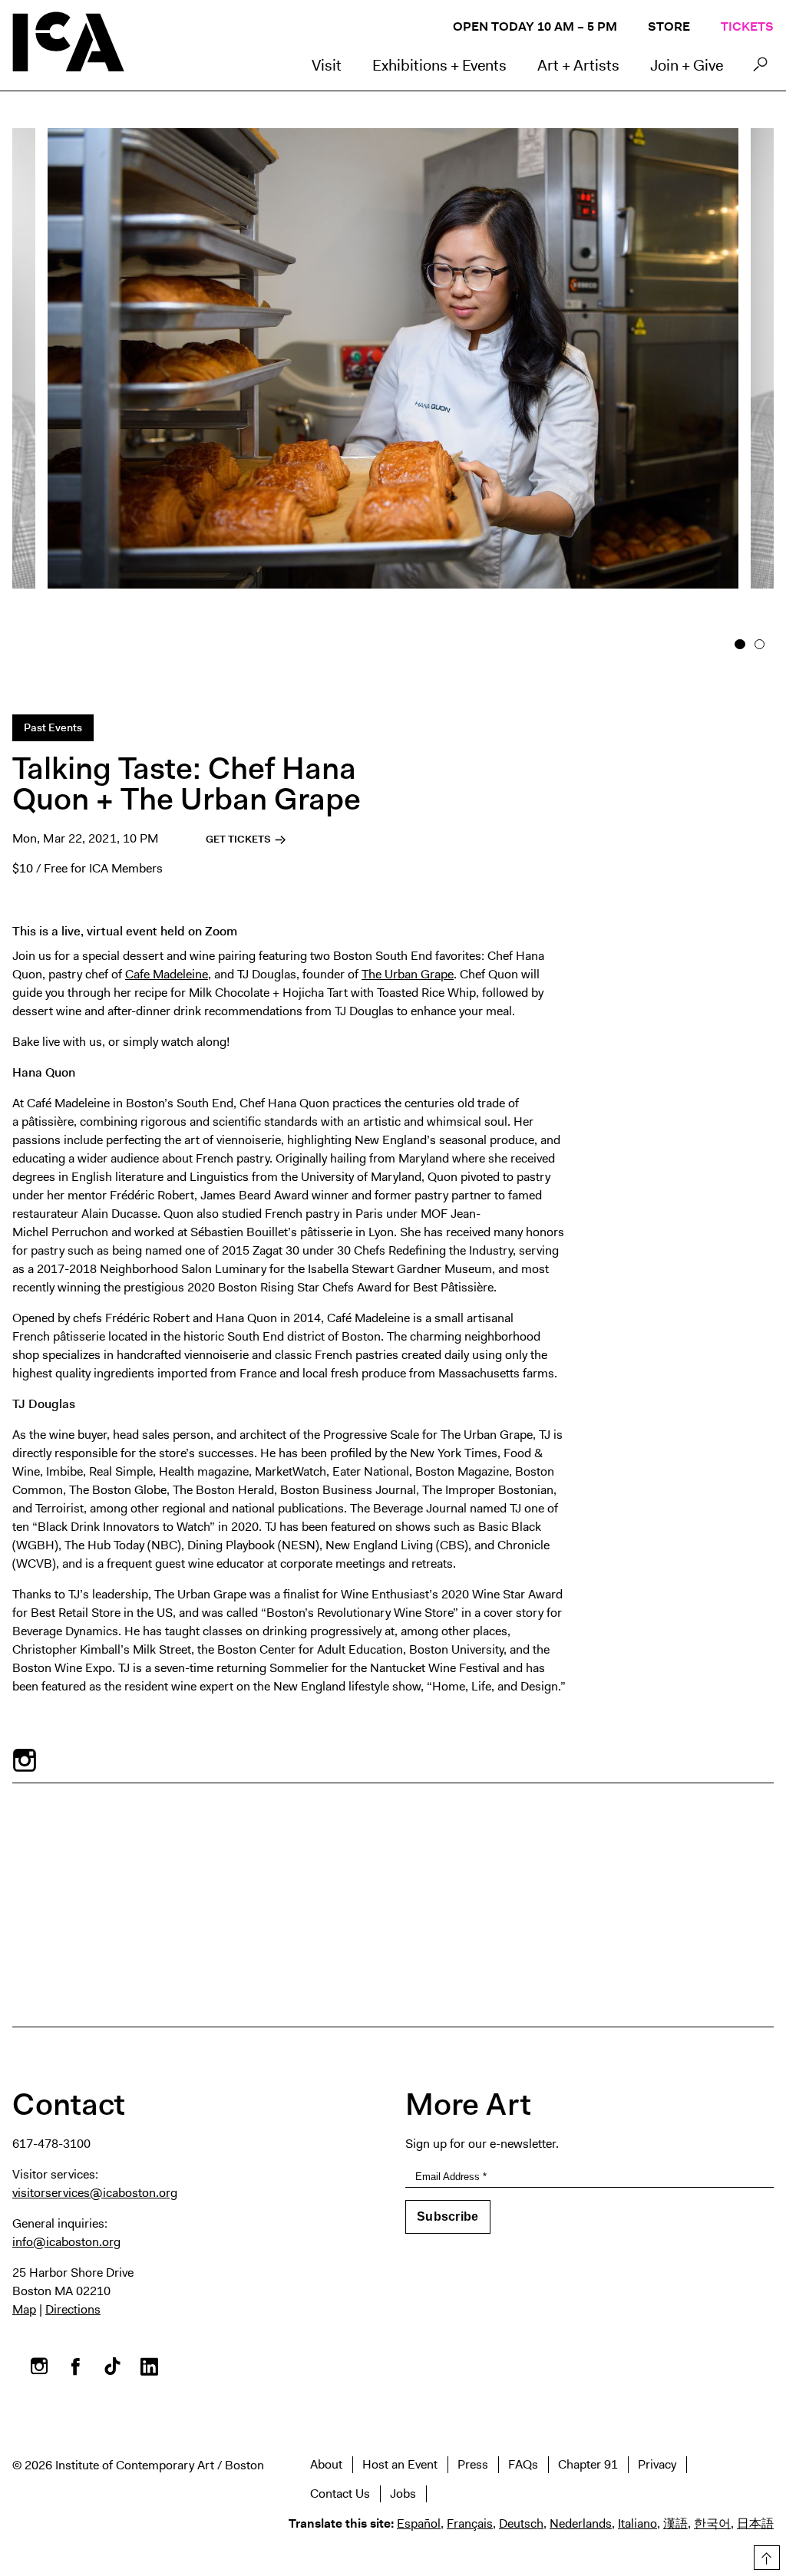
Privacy (657, 2464)
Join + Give (687, 65)
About (326, 2464)
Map (24, 2309)
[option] (393, 384)
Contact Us (340, 2494)
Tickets (747, 26)
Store (669, 26)
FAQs (523, 2464)
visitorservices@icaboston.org (95, 2193)
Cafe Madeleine (167, 974)
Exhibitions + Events (439, 65)
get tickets (239, 839)
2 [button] (760, 645)
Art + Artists (578, 65)
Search (760, 68)
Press (473, 2464)
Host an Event (400, 2464)
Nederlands (581, 2523)
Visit (327, 65)
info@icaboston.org (66, 2242)
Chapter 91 (588, 2464)
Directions (73, 2309)
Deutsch (521, 2523)
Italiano (637, 2523)
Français (470, 2523)
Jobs (403, 2494)
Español (419, 2523)
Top (764, 2555)
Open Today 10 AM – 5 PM (535, 26)
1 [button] (740, 645)
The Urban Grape (408, 974)
